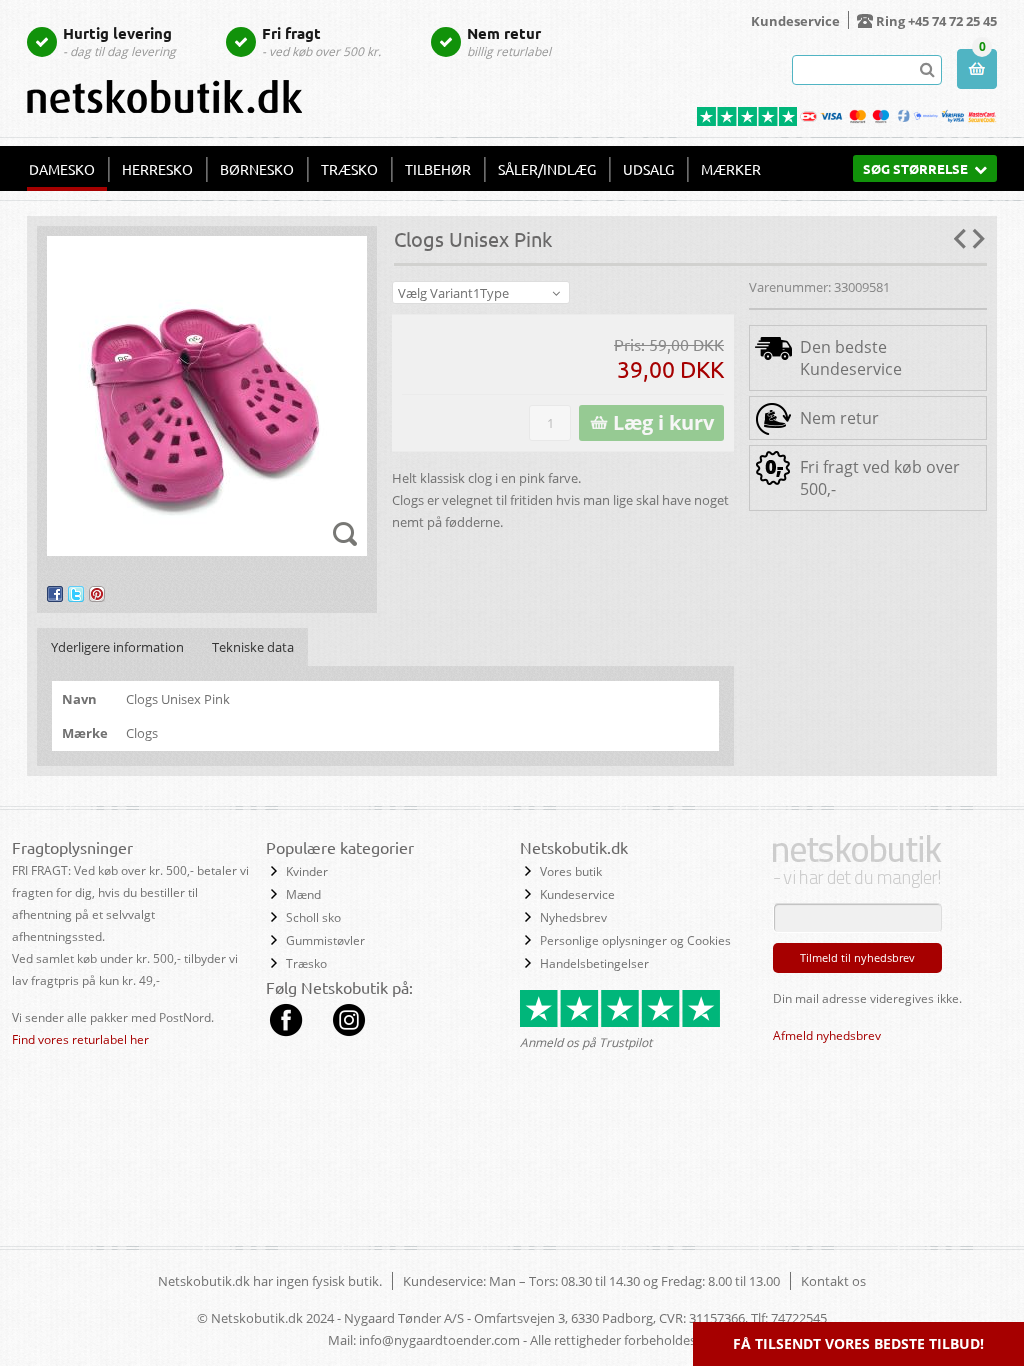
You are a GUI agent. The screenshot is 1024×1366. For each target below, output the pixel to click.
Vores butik (571, 871)
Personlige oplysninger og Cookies (635, 940)
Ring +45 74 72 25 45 (936, 21)
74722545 (799, 1318)
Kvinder (307, 871)
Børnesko (257, 169)
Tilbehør (438, 169)
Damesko (62, 169)
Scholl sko (313, 917)
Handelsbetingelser (594, 963)
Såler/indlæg (547, 169)
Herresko (157, 169)
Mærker (731, 169)
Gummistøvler (325, 940)
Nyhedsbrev (573, 917)
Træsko (349, 169)
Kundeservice (795, 21)
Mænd (303, 894)
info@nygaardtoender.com (439, 1340)
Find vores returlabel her (80, 1039)
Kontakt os (833, 1281)
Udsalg (648, 169)
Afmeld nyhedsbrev (827, 1035)
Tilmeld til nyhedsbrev (857, 957)
